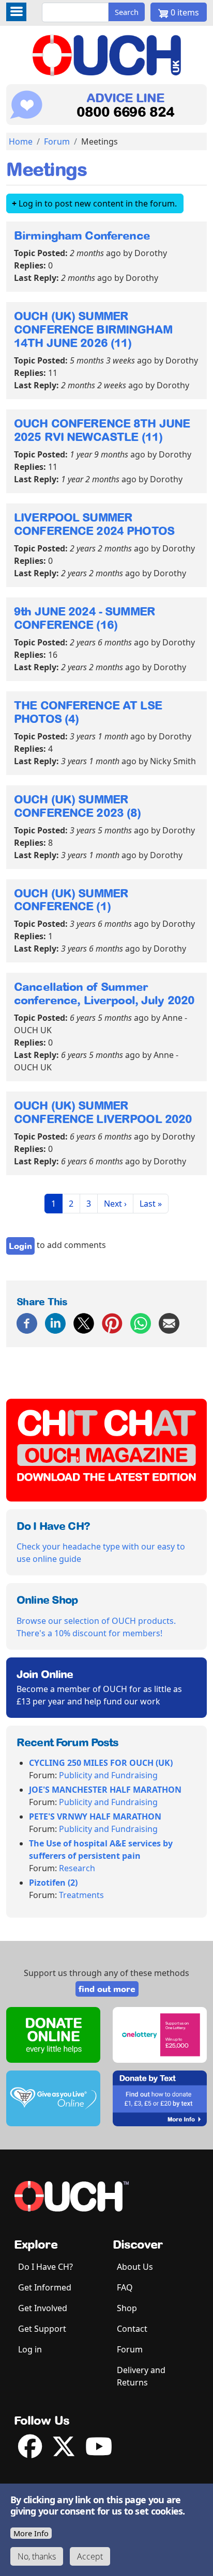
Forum (57, 141)
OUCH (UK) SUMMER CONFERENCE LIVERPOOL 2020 (103, 1112)
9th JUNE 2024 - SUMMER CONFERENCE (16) (85, 618)
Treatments (81, 1895)
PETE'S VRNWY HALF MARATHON (95, 1816)
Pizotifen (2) (53, 1883)
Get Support (42, 2329)
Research (77, 1868)
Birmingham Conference (82, 235)
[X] (84, 1322)
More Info (31, 2533)
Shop (127, 2308)
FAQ (125, 2287)
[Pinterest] (112, 1322)
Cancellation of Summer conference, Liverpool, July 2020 (104, 993)
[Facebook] (27, 1322)
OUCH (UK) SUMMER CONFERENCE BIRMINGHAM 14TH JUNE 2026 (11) (93, 329)
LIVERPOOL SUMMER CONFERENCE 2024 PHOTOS (94, 524)
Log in (30, 2349)
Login (20, 1246)
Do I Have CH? (45, 2267)
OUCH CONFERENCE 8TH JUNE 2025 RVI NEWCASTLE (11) (102, 430)
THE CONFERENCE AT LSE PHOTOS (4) (88, 712)
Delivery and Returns (141, 2376)
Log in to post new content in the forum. (98, 203)
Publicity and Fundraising (108, 1775)
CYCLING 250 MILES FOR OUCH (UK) (101, 1763)
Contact (132, 2329)
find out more (107, 1989)
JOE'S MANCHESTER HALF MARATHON (105, 1790)
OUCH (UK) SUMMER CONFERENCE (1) (71, 900)
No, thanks (37, 2556)
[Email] (169, 1322)
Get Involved (43, 2308)
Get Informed (45, 2287)
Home (21, 141)
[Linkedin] (55, 1322)
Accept (90, 2556)
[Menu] (16, 12)
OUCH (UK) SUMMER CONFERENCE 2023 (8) (78, 806)
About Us (135, 2267)
